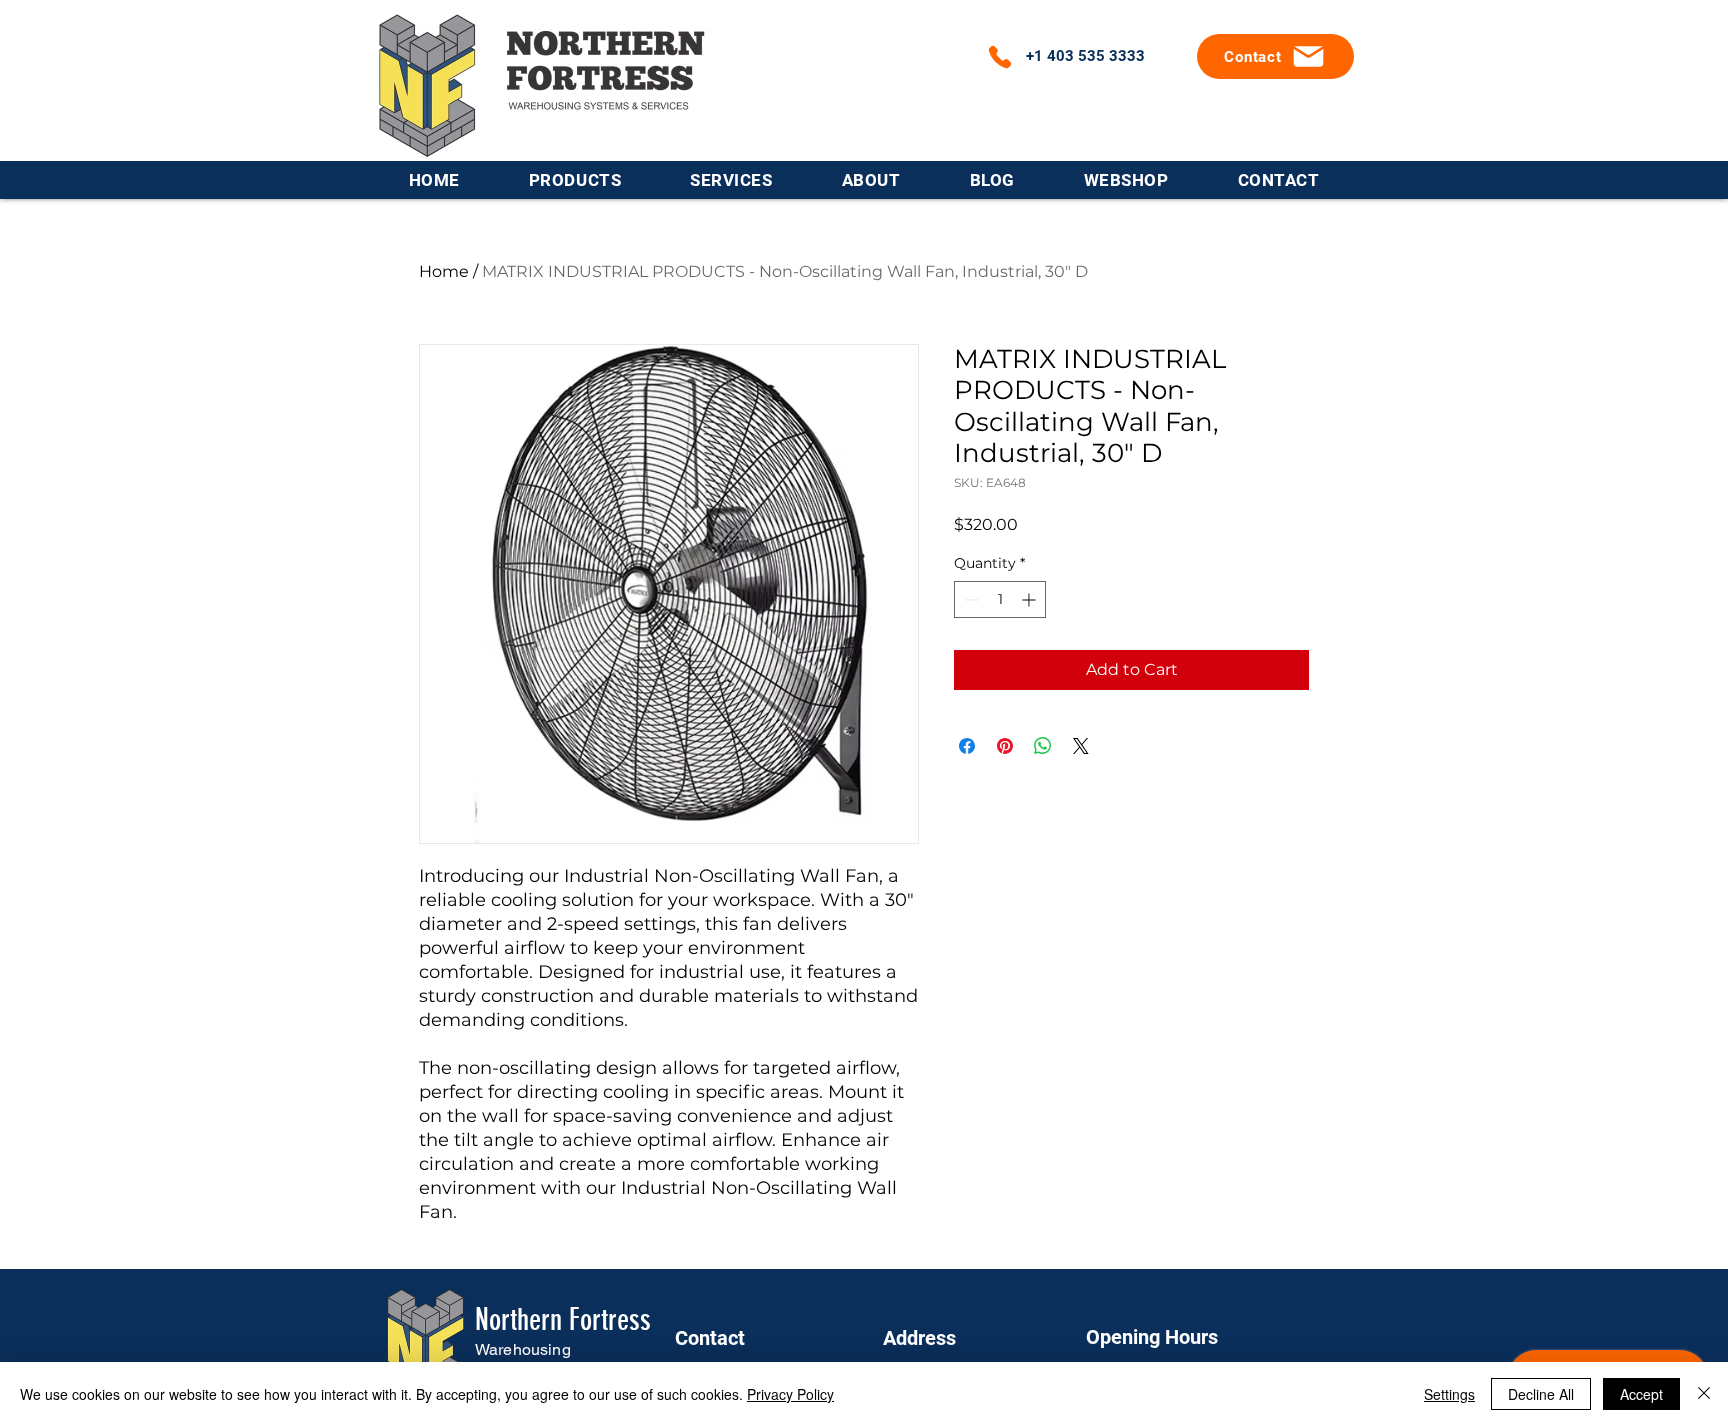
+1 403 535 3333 (1085, 56)
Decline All (1541, 1394)
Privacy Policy (790, 1394)
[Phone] (1000, 57)
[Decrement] (969, 599)
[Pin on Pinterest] (1005, 746)
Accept (1641, 1394)
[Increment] (1030, 599)
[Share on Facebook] (967, 746)
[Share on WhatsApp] (1043, 746)
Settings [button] (1449, 1394)
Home (444, 271)
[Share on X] (1081, 746)
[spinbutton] (1000, 599)
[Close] (1704, 1394)
